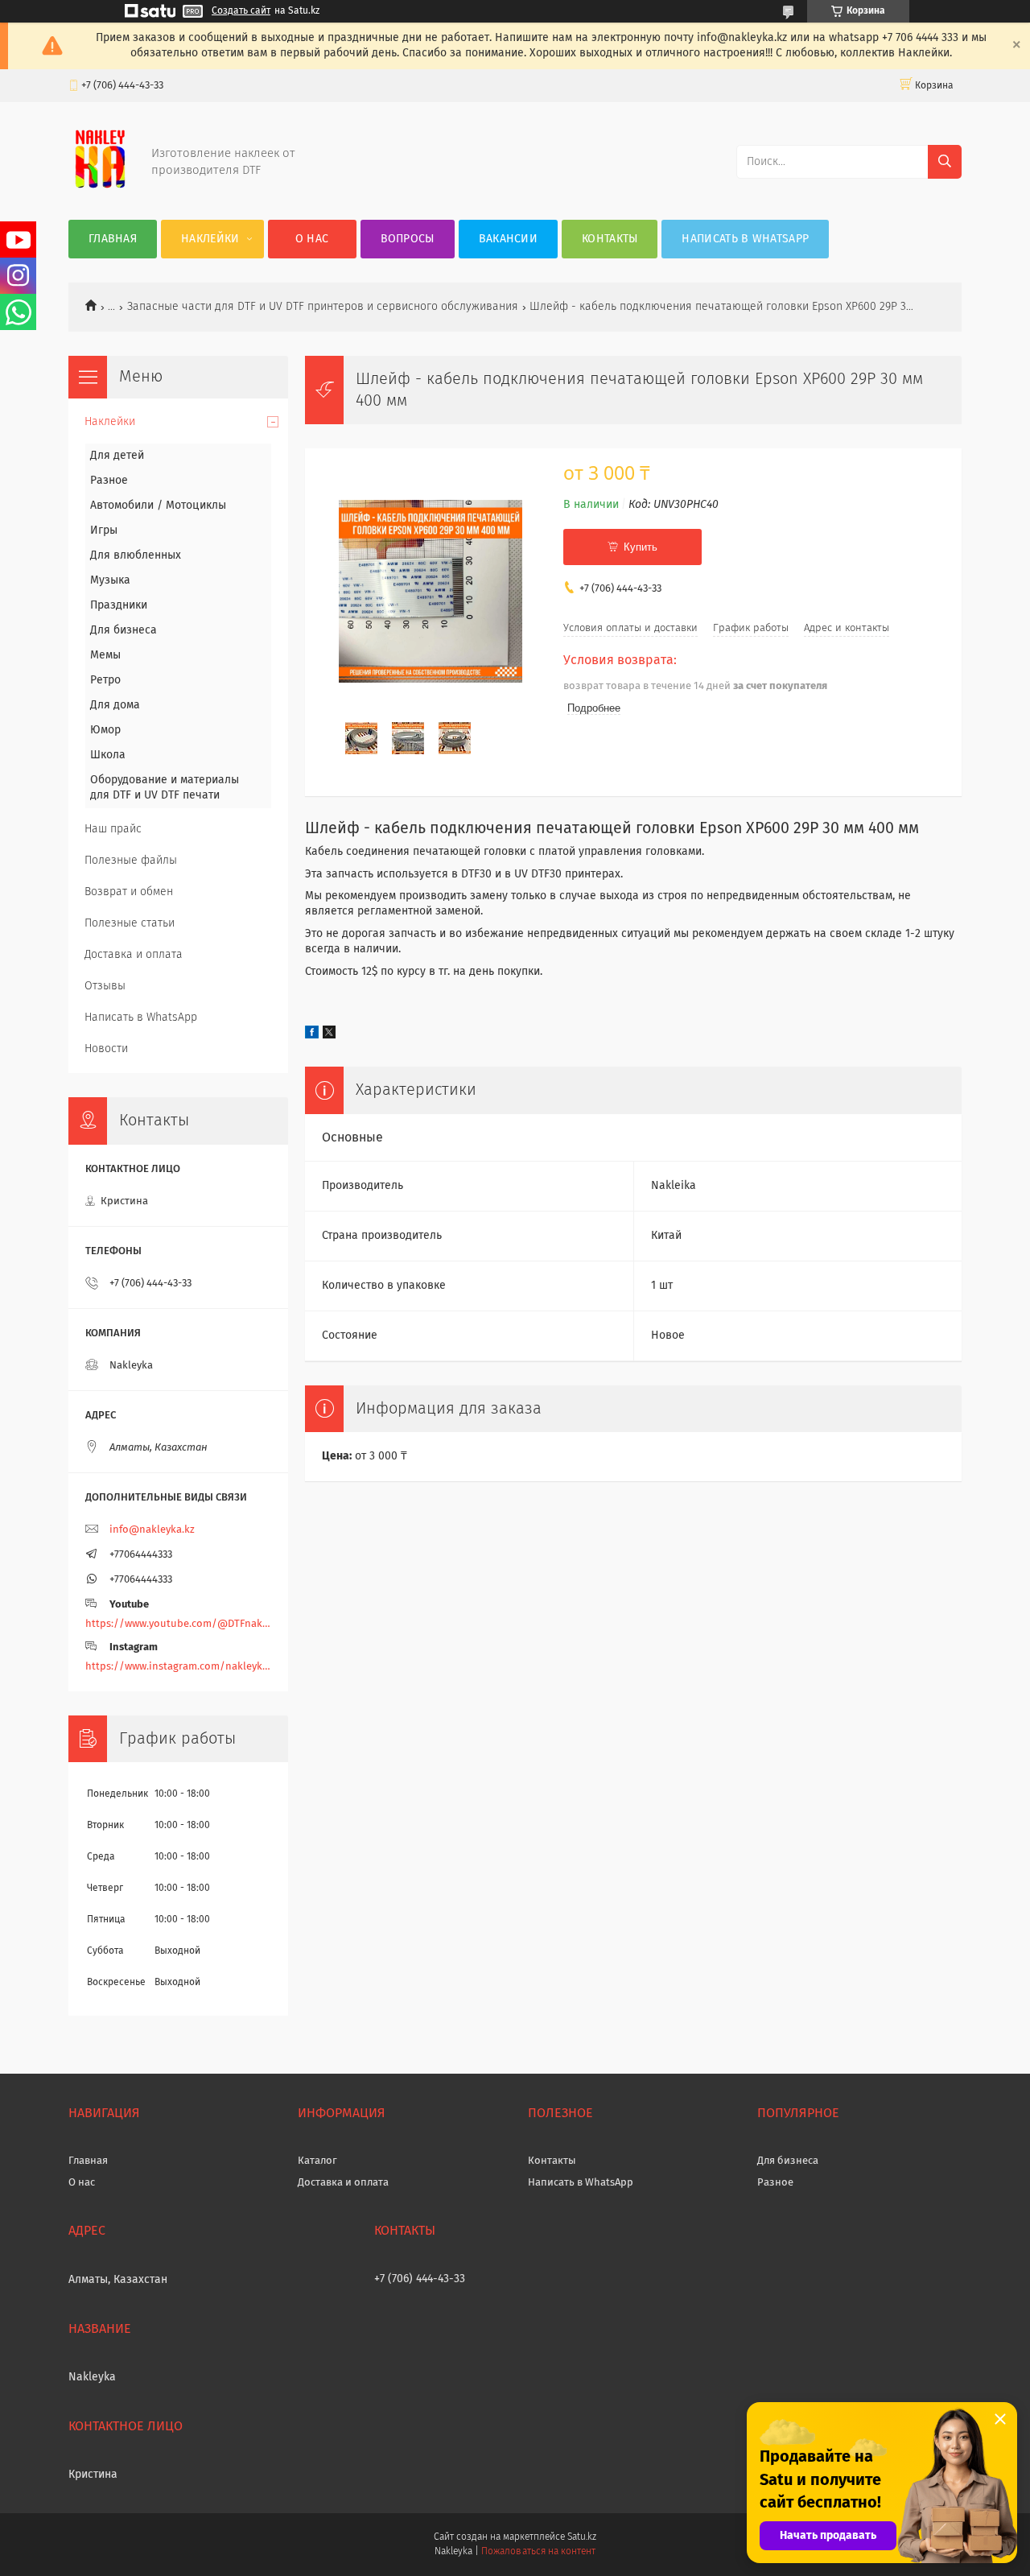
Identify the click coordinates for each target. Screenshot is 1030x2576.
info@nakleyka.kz (152, 1530)
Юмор (105, 730)
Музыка (110, 580)
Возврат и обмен (129, 892)
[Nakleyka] (100, 188)
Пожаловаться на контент (538, 2552)
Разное (109, 481)
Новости (106, 1049)
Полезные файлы (131, 861)
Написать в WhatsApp (745, 239)
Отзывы (105, 986)
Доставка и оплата (134, 955)
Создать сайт (241, 11)
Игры (104, 530)
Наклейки (210, 239)
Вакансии (508, 239)
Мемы (105, 655)
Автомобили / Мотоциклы (158, 506)
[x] (329, 1035)
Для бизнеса (124, 630)
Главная (113, 239)
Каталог (317, 2161)
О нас (312, 239)
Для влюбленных (136, 555)
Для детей (117, 456)
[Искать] (945, 162)
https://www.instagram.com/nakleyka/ (178, 1667)
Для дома (115, 705)
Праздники (119, 605)
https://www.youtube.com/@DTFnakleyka (178, 1624)
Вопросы (408, 239)
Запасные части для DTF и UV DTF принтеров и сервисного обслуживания (323, 307)
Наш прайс (113, 829)
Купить (641, 547)
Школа (108, 755)
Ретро (105, 680)
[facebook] (312, 1035)
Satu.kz (582, 2537)
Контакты (610, 239)
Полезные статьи (130, 923)
